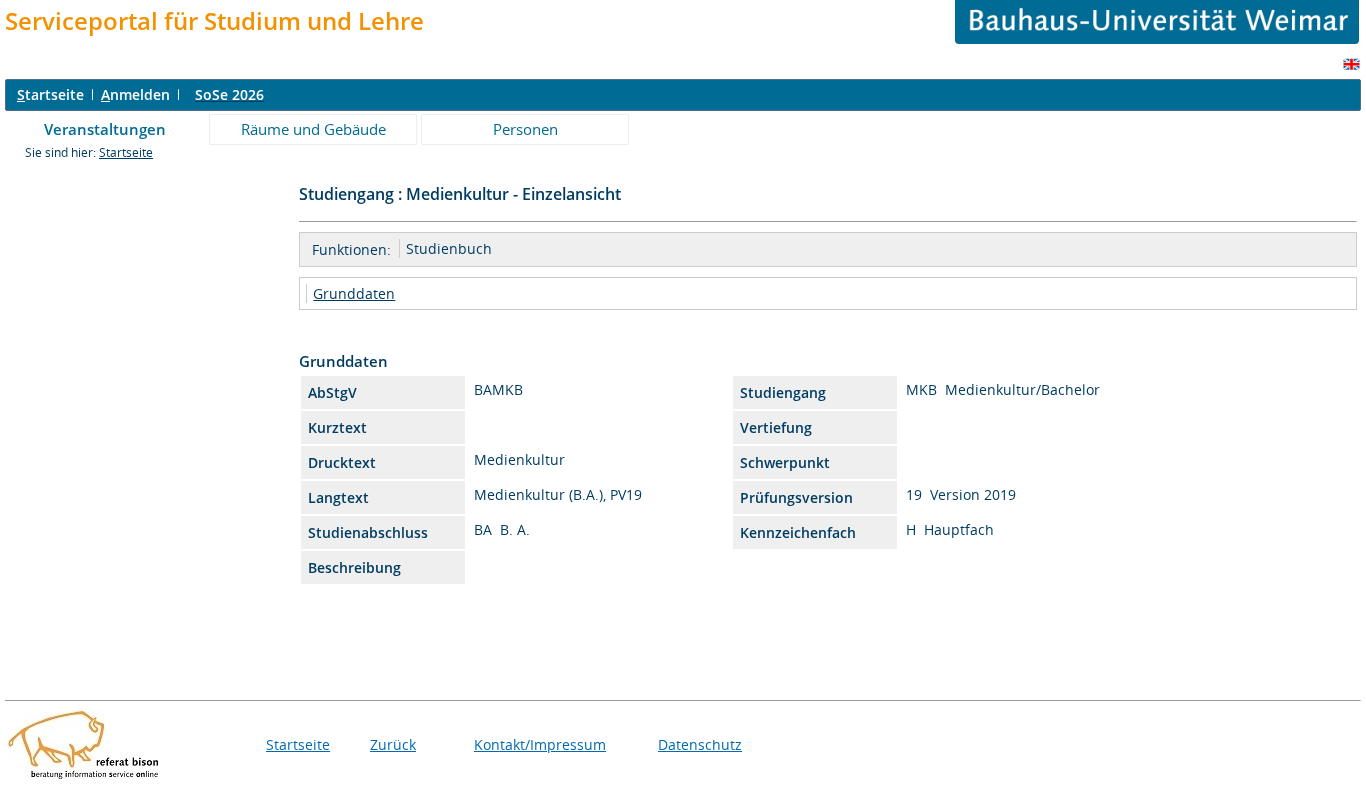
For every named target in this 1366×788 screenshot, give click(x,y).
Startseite (126, 152)
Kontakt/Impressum (540, 744)
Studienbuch (449, 248)
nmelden (135, 94)
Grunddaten (354, 293)
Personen (525, 129)
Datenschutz (700, 744)
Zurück (393, 744)
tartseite (50, 94)
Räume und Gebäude (313, 129)
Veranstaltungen (105, 129)
